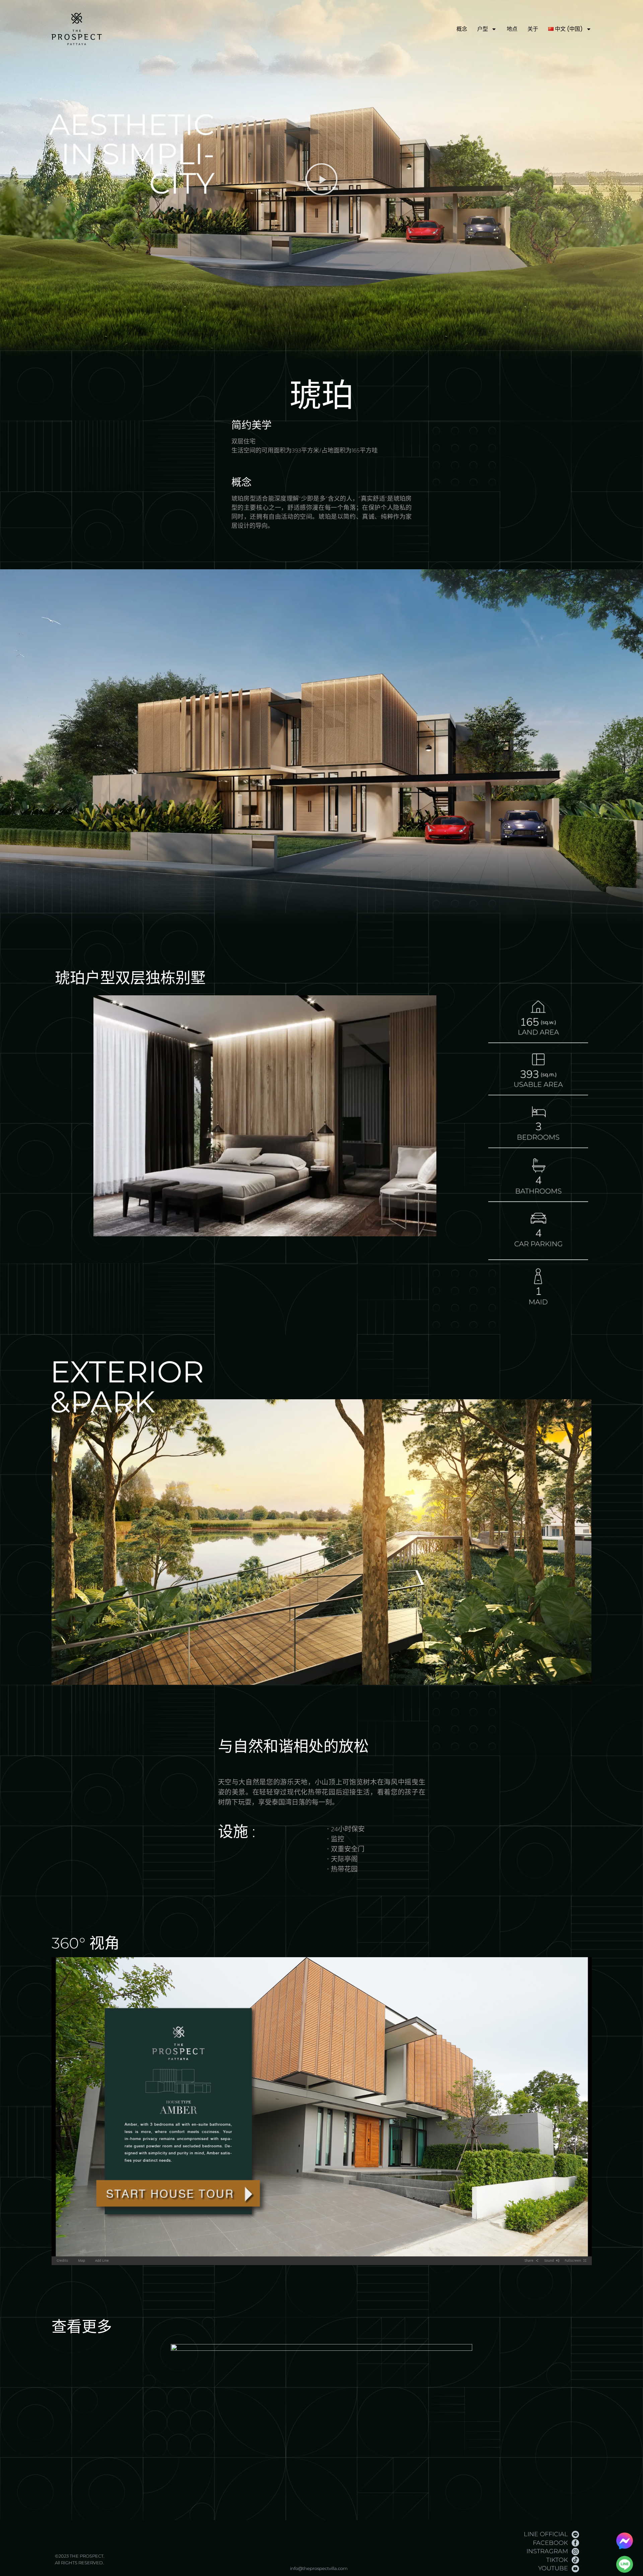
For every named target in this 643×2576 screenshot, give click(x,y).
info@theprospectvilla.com (319, 2568)
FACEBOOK (550, 2543)
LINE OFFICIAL (546, 2534)
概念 (462, 29)
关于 (533, 29)
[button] (321, 180)
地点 (512, 29)
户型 (483, 29)
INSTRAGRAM (547, 2551)
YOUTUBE (553, 2568)
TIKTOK (557, 2560)
